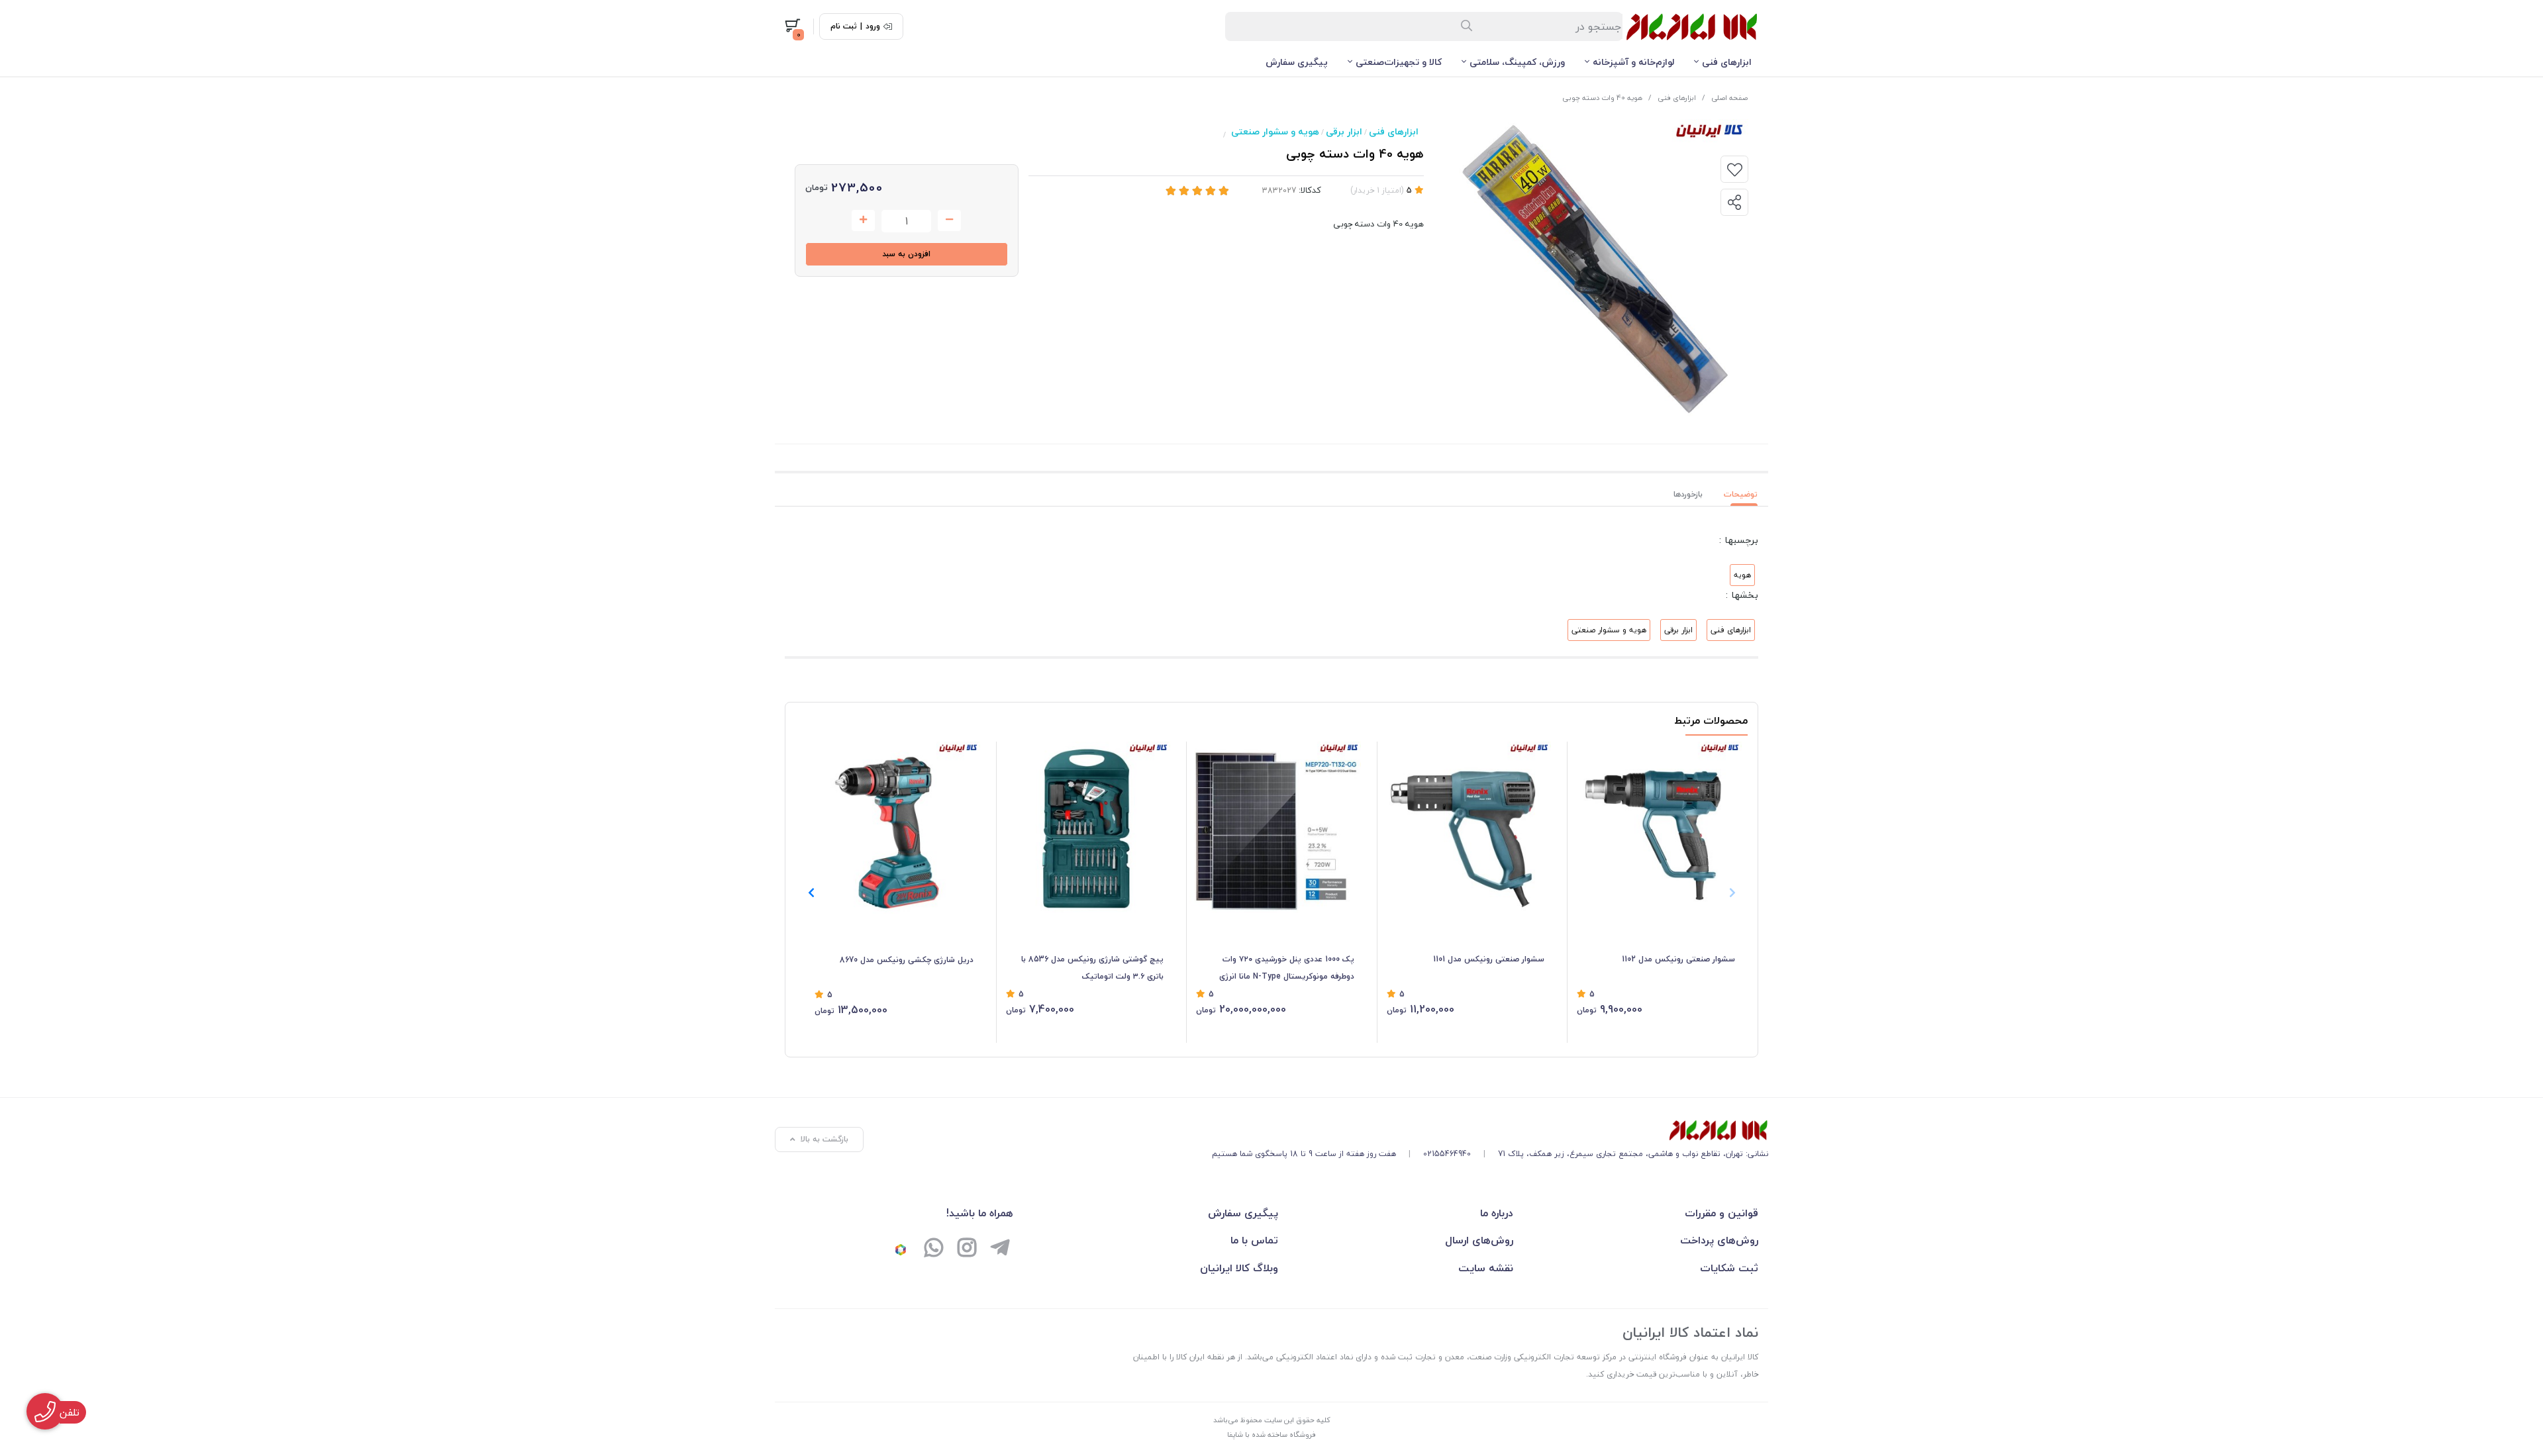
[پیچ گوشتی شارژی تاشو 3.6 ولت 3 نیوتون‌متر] (1085, 827)
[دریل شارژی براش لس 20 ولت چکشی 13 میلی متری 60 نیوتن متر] (894, 828)
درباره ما (1497, 1213)
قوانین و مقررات (1721, 1213)
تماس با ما (1254, 1240)
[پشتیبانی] (934, 1249)
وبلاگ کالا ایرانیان (1239, 1268)
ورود (873, 26)
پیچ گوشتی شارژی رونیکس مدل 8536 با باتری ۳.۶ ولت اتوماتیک (1092, 968)
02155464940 (1447, 1154)
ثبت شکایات (1729, 1268)
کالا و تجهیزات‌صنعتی (1399, 62)
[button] (811, 893)
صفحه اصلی (1729, 98)
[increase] (863, 220)
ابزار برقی (1344, 131)
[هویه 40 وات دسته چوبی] (1490, 1130)
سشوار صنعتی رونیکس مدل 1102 (1678, 959)
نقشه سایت (1486, 1268)
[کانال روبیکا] (901, 1249)
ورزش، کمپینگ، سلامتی (1517, 62)
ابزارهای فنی (1727, 62)
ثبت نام (844, 26)
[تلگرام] (1000, 1249)
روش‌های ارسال (1479, 1240)
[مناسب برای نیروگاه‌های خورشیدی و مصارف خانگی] (1275, 827)
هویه (1742, 575)
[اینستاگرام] (967, 1249)
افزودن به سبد (906, 254)
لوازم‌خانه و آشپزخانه (1633, 62)
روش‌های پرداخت (1719, 1240)
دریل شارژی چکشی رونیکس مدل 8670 (907, 960)
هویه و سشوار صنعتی (1275, 131)
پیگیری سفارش (1297, 62)
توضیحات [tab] (1741, 494)
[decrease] (949, 220)
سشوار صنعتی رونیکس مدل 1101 (1489, 959)
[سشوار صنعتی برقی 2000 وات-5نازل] (1466, 827)
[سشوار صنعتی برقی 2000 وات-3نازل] (1656, 827)
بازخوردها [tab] (1688, 494)
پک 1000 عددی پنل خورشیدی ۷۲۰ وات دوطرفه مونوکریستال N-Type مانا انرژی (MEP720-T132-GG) (1287, 969)
